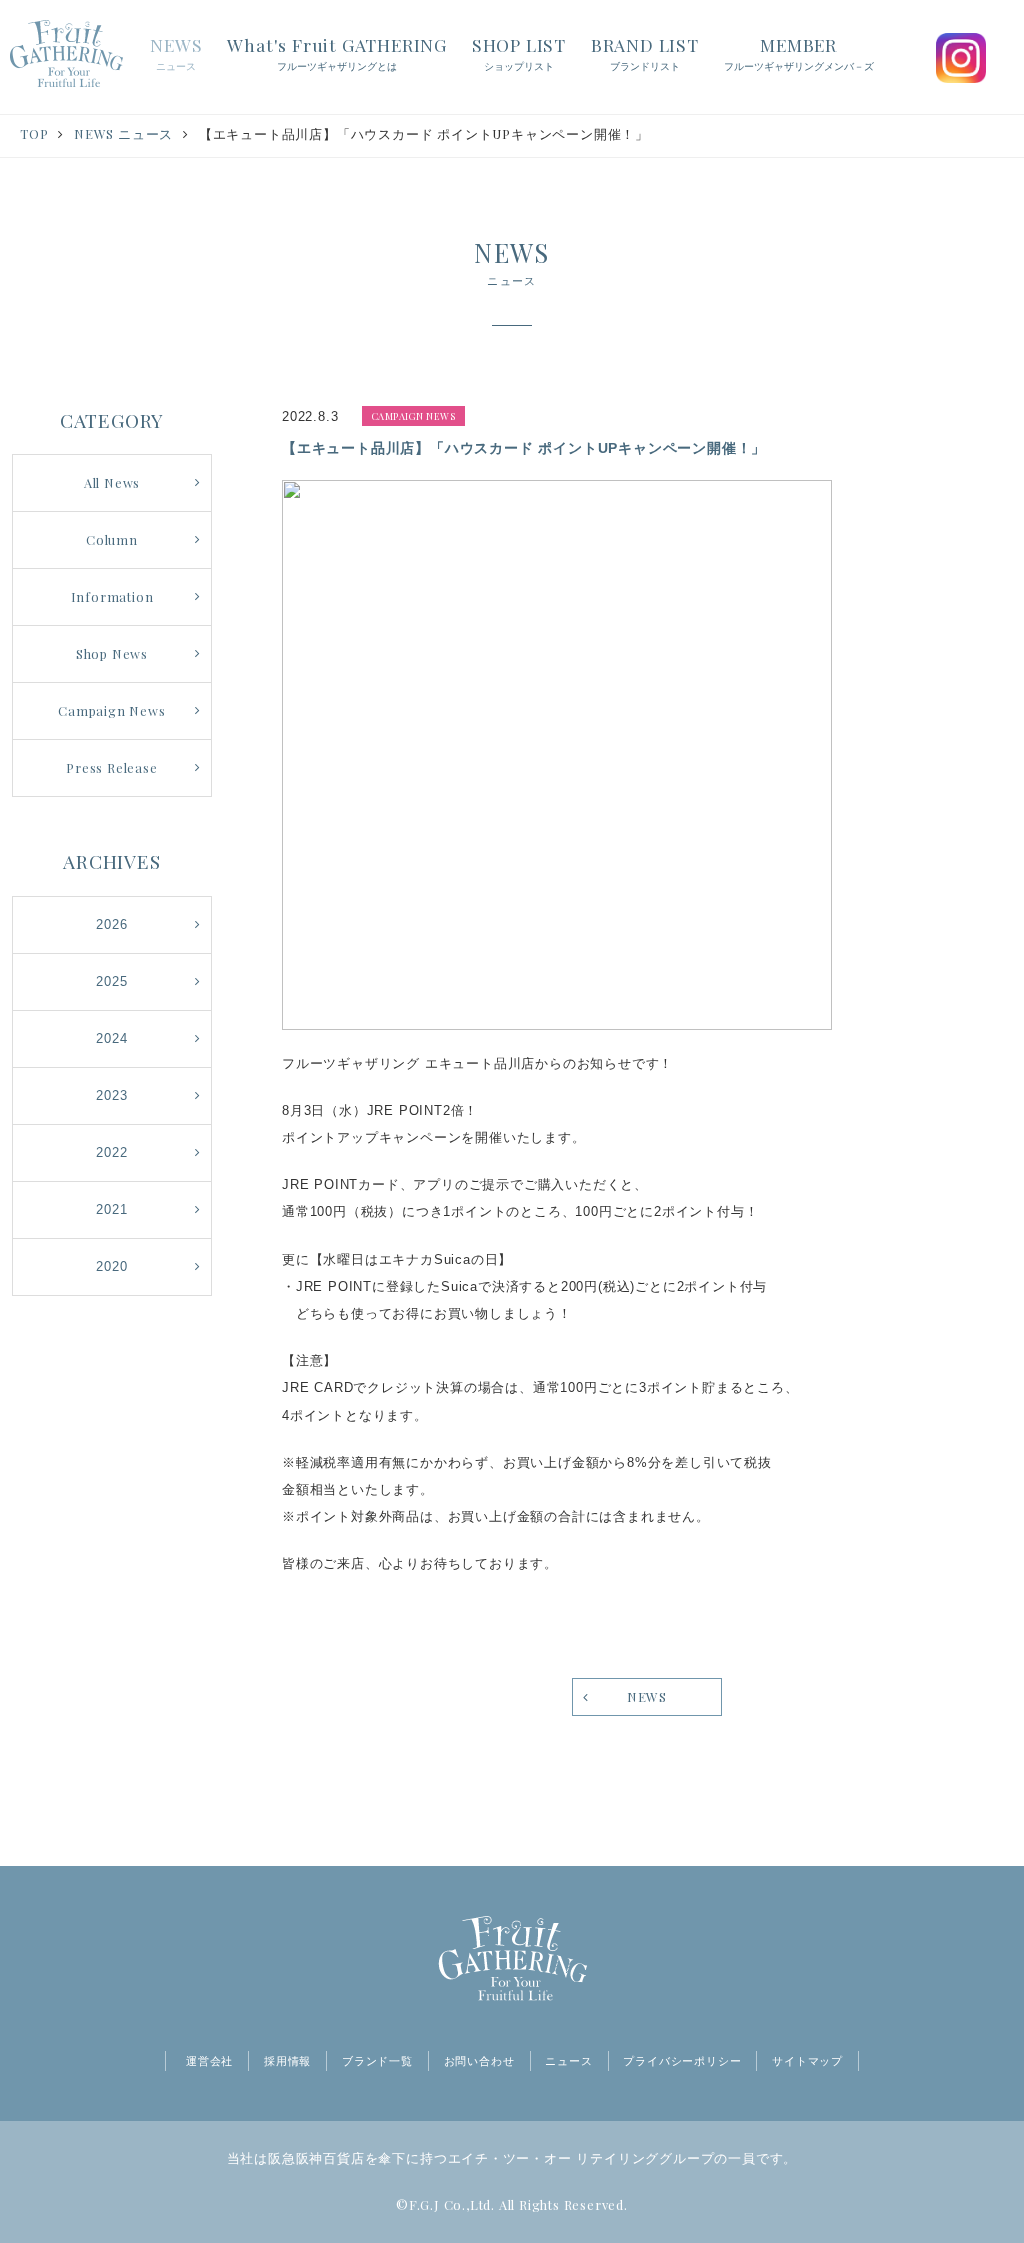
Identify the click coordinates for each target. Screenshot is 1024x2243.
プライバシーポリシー (682, 2061)
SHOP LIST (519, 52)
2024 (111, 1038)
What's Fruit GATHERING (337, 52)
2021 (111, 1209)
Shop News (112, 653)
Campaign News (111, 710)
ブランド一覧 (377, 2061)
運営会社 (209, 2061)
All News (112, 482)
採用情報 (287, 2061)
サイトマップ (807, 2061)
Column (112, 539)
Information (112, 596)
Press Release (111, 767)
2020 (111, 1266)
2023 (111, 1095)
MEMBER (799, 52)
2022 (111, 1152)
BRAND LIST (645, 52)
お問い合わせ (479, 2061)
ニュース (568, 2061)
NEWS (176, 52)
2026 (111, 924)
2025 (111, 981)
